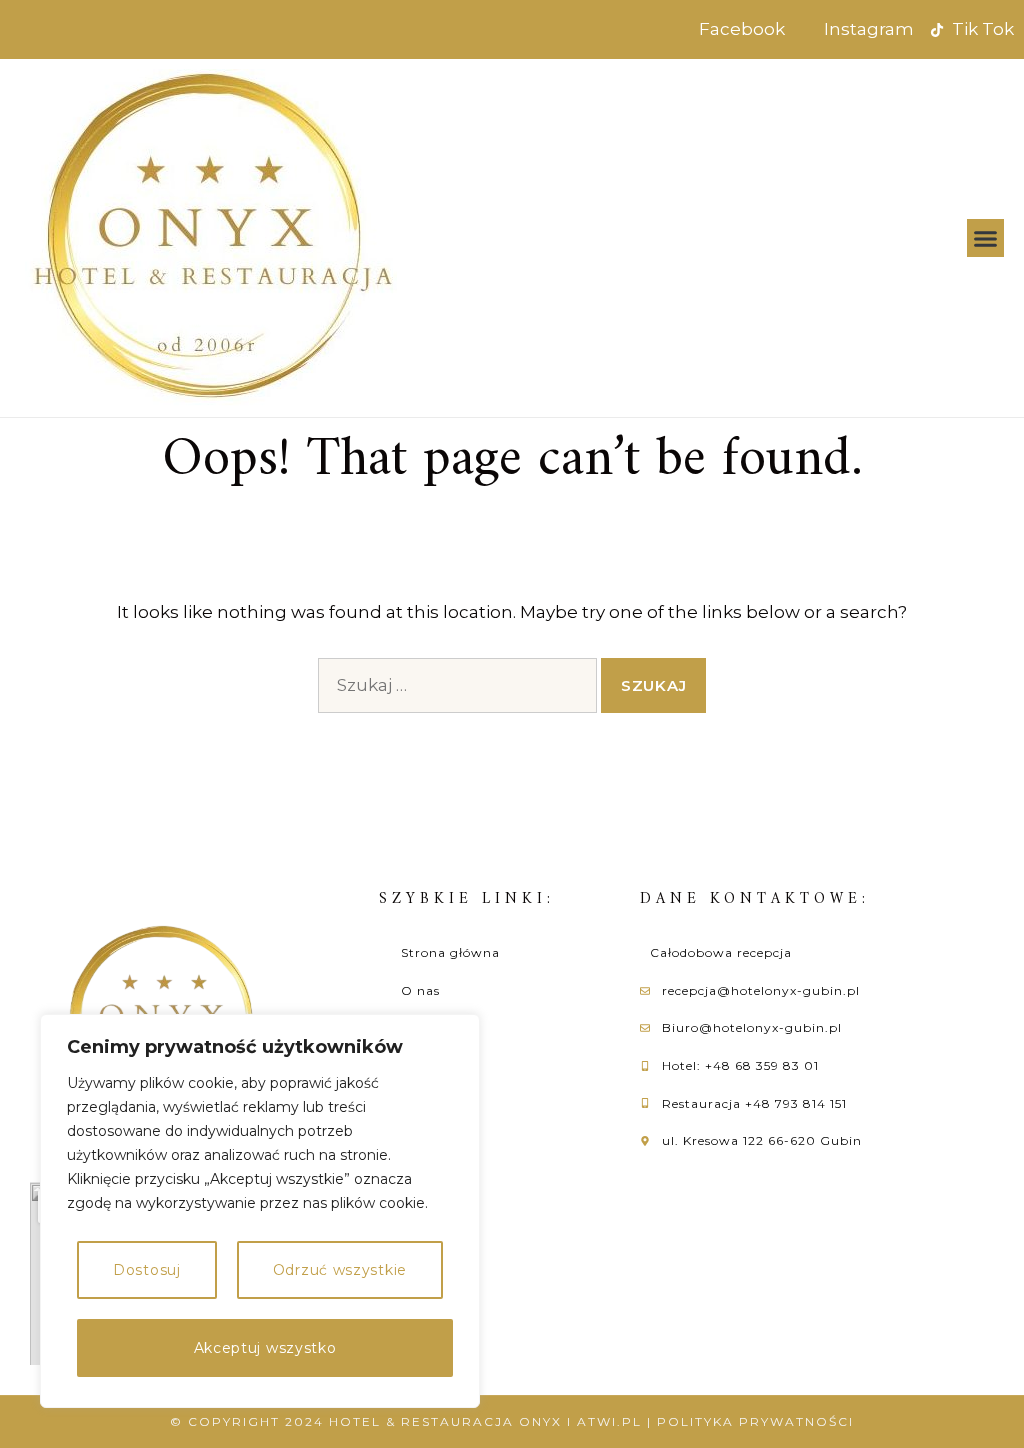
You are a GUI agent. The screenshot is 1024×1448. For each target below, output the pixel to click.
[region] (260, 1211)
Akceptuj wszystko (265, 1348)
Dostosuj (147, 1270)
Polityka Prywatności (755, 1421)
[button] (986, 238)
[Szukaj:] (457, 685)
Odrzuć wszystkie (340, 1270)
